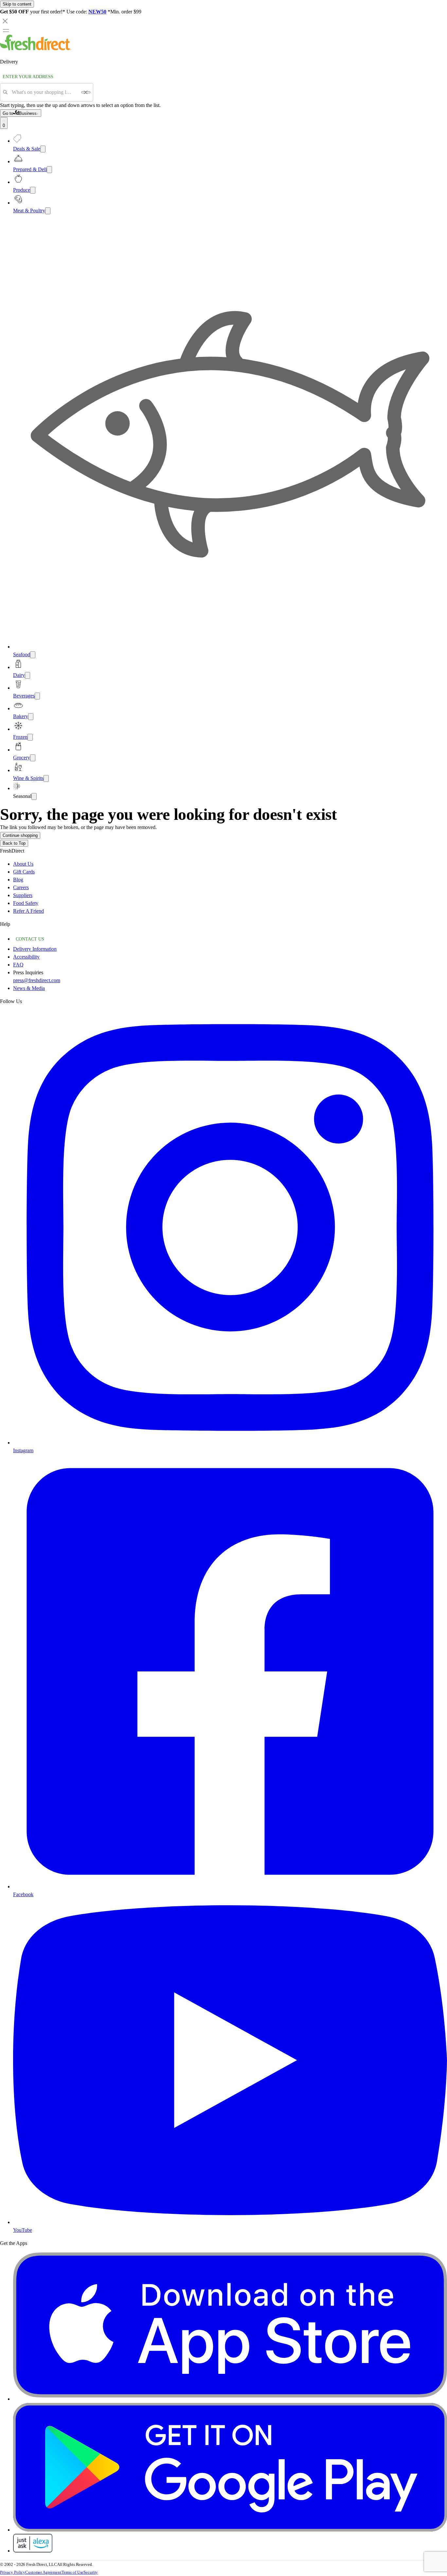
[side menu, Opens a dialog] (6, 30)
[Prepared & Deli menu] (49, 170)
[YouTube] (230, 2222)
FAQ (18, 965)
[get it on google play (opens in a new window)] (230, 2530)
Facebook (23, 1894)
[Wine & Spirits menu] (46, 778)
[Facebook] (230, 1887)
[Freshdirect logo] (36, 49)
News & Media (29, 988)
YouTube (23, 2230)
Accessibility (26, 957)
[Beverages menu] (37, 696)
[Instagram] (230, 1443)
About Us (23, 864)
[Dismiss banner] (5, 21)
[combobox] (44, 92)
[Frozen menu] (30, 737)
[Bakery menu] (31, 717)
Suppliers (23, 895)
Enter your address (28, 77)
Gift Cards (24, 872)
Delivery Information (35, 949)
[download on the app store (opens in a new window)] (230, 2399)
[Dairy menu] (27, 675)
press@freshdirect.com (37, 980)
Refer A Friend (28, 911)
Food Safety (26, 903)
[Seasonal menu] (34, 796)
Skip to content (17, 4)
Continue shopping (20, 835)
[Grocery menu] (33, 758)
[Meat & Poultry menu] (48, 211)
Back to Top (14, 843)
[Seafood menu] (33, 655)
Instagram (23, 1450)
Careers (21, 887)
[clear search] (86, 92)
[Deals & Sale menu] (43, 149)
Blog (18, 880)
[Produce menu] (33, 190)
